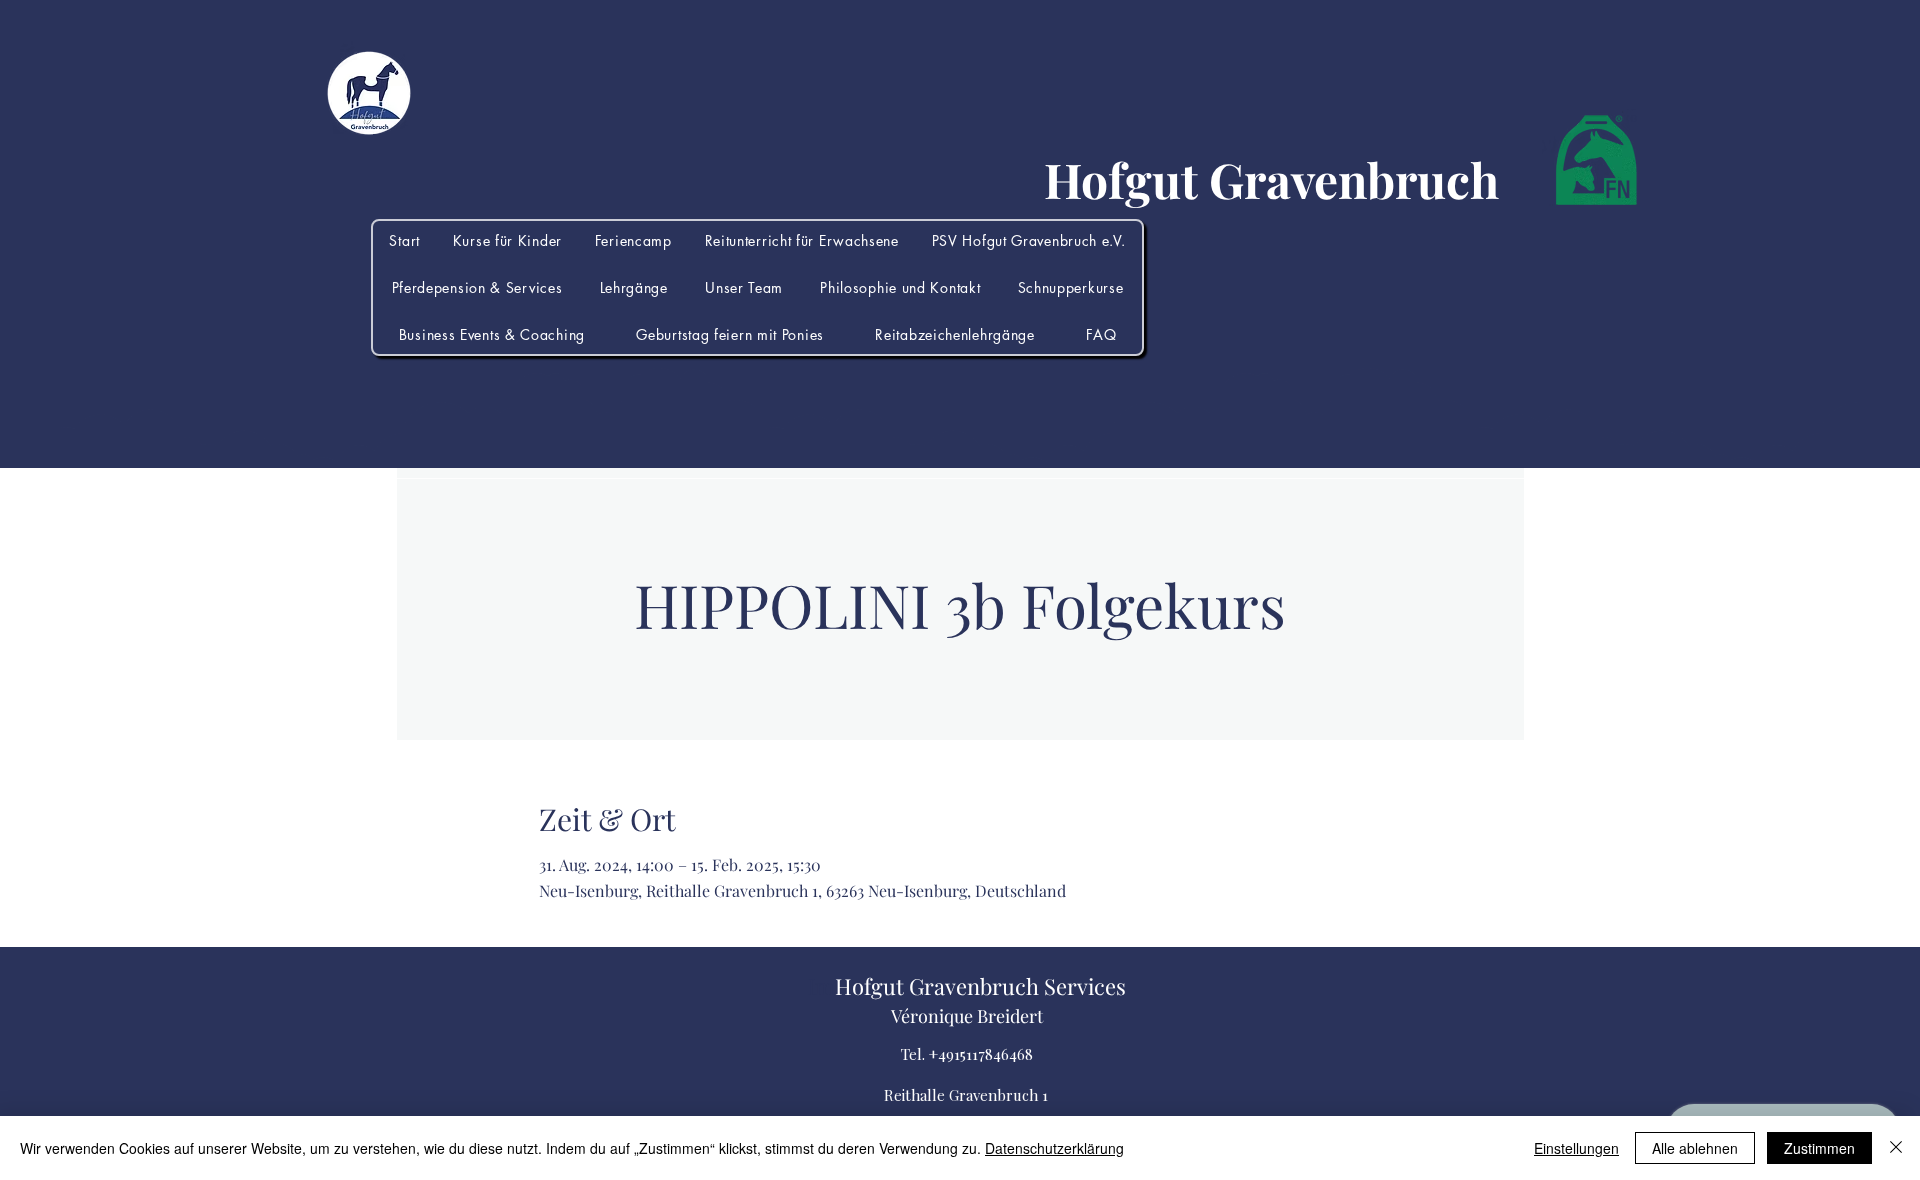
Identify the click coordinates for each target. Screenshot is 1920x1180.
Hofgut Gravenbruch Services (980, 986)
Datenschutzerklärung (1054, 1148)
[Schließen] (1896, 1148)
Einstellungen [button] (1576, 1148)
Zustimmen (1819, 1148)
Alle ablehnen (1695, 1148)
